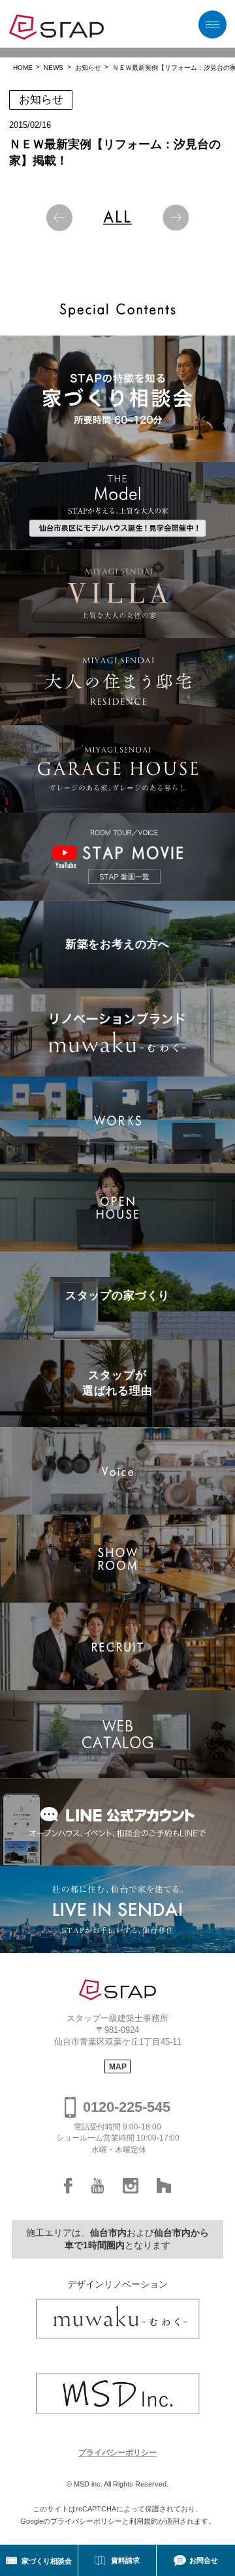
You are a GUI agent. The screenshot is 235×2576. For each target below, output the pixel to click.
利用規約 (144, 2521)
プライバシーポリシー (117, 2453)
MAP (118, 2067)
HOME (23, 68)
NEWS (54, 68)
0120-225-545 (127, 2107)
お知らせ (88, 68)
